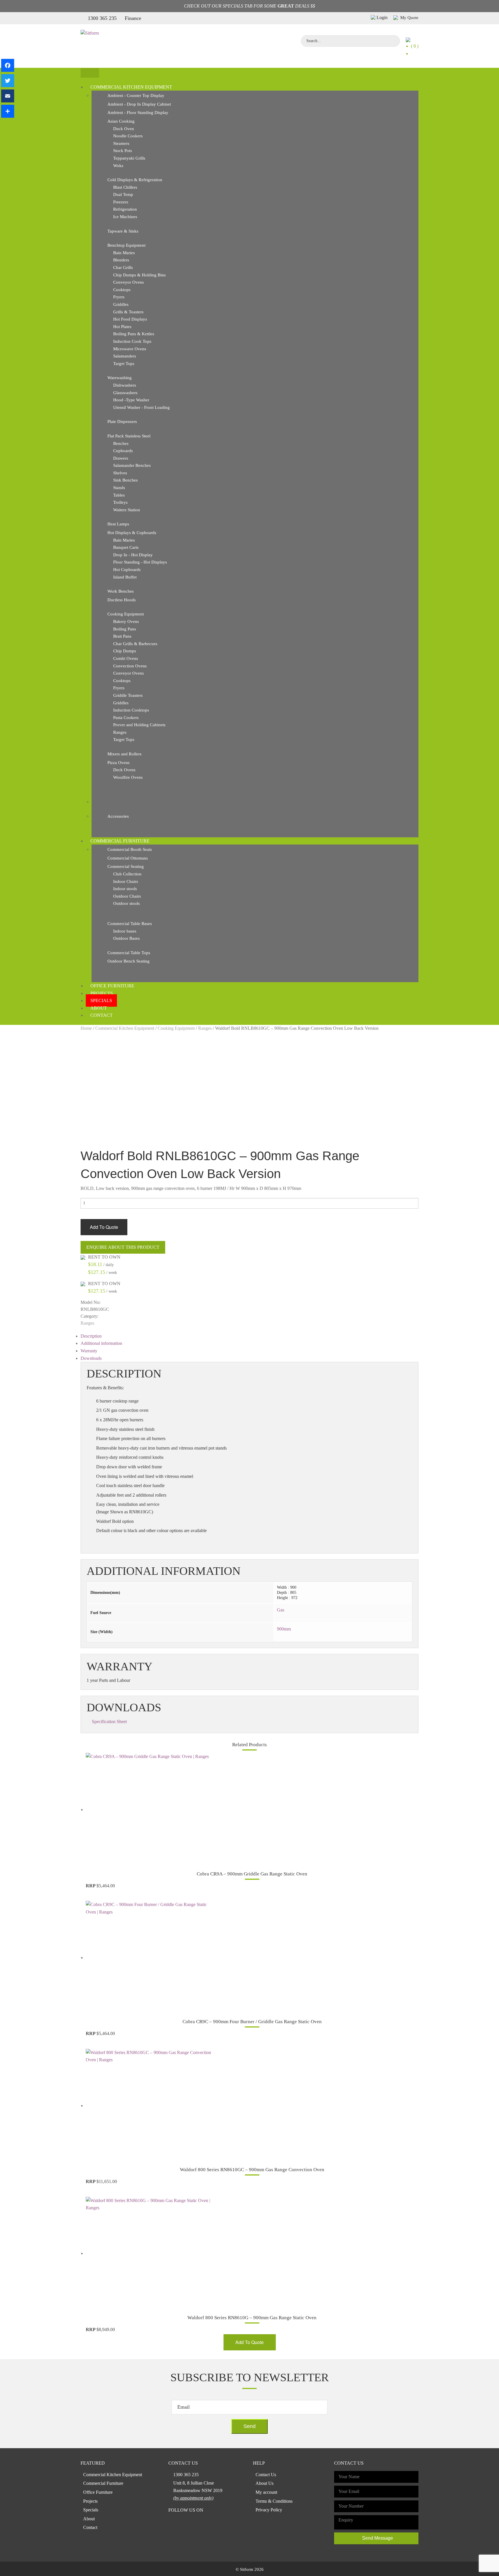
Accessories (118, 816)
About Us (265, 2483)
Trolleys (120, 502)
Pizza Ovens (119, 763)
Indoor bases (125, 931)
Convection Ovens (130, 666)
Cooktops (122, 290)
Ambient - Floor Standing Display (138, 113)
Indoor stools (125, 889)
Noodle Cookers (128, 136)
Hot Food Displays (130, 319)
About (99, 1008)
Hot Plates (122, 327)
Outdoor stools (126, 903)
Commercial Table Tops (129, 953)
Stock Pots (123, 151)
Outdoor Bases (126, 938)
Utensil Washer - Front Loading (141, 407)
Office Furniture (112, 986)
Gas (281, 1610)
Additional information (101, 1343)
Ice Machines (125, 217)
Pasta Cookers (126, 718)
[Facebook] (8, 65)
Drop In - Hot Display (133, 555)
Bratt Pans (122, 636)
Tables (119, 495)
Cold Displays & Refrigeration (135, 180)
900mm (284, 1629)
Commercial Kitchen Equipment (131, 87)
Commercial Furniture (120, 841)
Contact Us (266, 2475)
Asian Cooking (121, 121)
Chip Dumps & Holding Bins (139, 275)
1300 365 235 (102, 18)
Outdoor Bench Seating (129, 961)
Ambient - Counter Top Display (136, 96)
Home (86, 1028)
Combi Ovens (126, 658)
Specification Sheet (109, 1722)
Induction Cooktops (131, 710)
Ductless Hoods (122, 600)
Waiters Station (127, 510)
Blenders (121, 260)
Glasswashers (125, 393)
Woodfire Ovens (128, 777)
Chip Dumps (125, 651)
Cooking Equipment (126, 614)
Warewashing (120, 378)
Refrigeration (125, 209)
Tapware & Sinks (123, 231)
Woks (118, 166)
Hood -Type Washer (131, 400)
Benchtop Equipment (126, 245)
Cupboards (123, 451)
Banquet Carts (126, 547)
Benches (121, 443)
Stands (119, 488)
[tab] (249, 1336)
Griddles (121, 304)
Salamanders (125, 356)
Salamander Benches (132, 465)
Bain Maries (124, 253)
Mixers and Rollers (124, 754)
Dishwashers (125, 385)
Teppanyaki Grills (129, 158)
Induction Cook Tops (132, 341)
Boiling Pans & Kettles (134, 334)
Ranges (120, 732)
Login (382, 17)
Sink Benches (125, 480)
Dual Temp (123, 194)
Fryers (119, 297)
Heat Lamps (118, 524)
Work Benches (121, 591)
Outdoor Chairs (127, 896)
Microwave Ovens (130, 349)
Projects (102, 993)
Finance (133, 18)
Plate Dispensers (122, 422)
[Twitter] (8, 81)
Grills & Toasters (128, 312)
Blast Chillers (125, 187)
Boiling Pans (125, 629)
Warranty (89, 1351)
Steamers (121, 143)
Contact (102, 1015)
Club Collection (127, 874)
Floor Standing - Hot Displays (140, 562)
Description (91, 1336)
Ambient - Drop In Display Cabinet (139, 104)
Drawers (121, 458)
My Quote (409, 18)
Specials (101, 1000)
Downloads (91, 1358)
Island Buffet (125, 577)
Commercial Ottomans (128, 858)
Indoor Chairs (126, 881)
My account (266, 2492)
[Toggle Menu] (90, 73)
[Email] (8, 96)
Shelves (120, 473)
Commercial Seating (126, 866)
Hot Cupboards (127, 570)
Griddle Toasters (128, 695)
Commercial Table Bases (130, 924)
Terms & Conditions (274, 2501)
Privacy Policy (269, 2510)
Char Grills (123, 267)
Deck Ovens (124, 770)
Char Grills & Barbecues (135, 644)
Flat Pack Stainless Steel (129, 436)
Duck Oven (124, 129)
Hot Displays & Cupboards (132, 533)
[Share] (8, 111)
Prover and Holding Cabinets (139, 725)
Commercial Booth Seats (130, 849)
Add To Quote (104, 1227)
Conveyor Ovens (129, 282)
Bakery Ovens (126, 621)
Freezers (121, 202)
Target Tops (124, 364)
